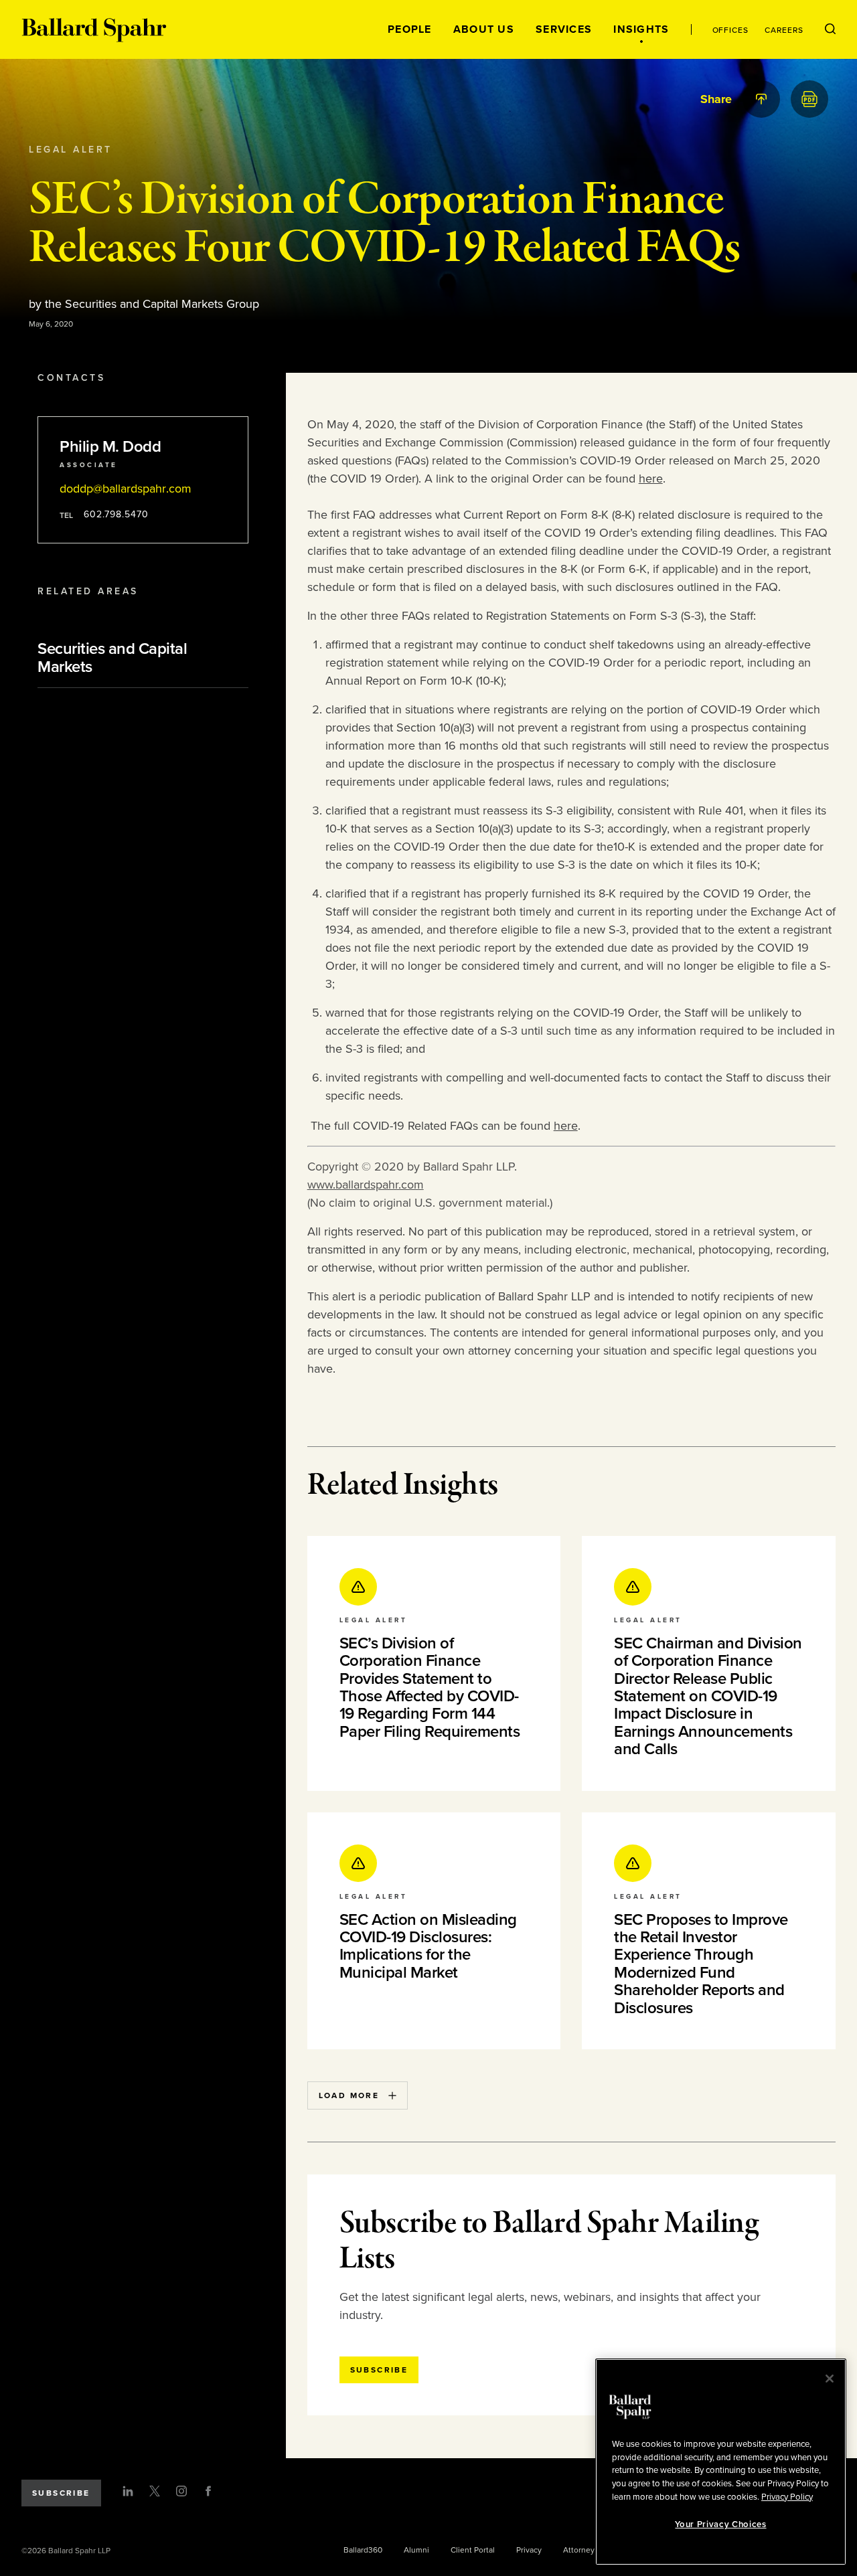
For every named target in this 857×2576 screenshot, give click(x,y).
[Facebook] (208, 2491)
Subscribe (61, 2493)
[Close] (830, 2379)
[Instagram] (181, 2491)
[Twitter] (155, 2491)
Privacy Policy (787, 2496)
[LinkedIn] (128, 2491)
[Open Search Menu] (830, 29)
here (651, 479)
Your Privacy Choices (720, 2524)
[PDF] (809, 99)
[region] (721, 2462)
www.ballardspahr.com (366, 1185)
